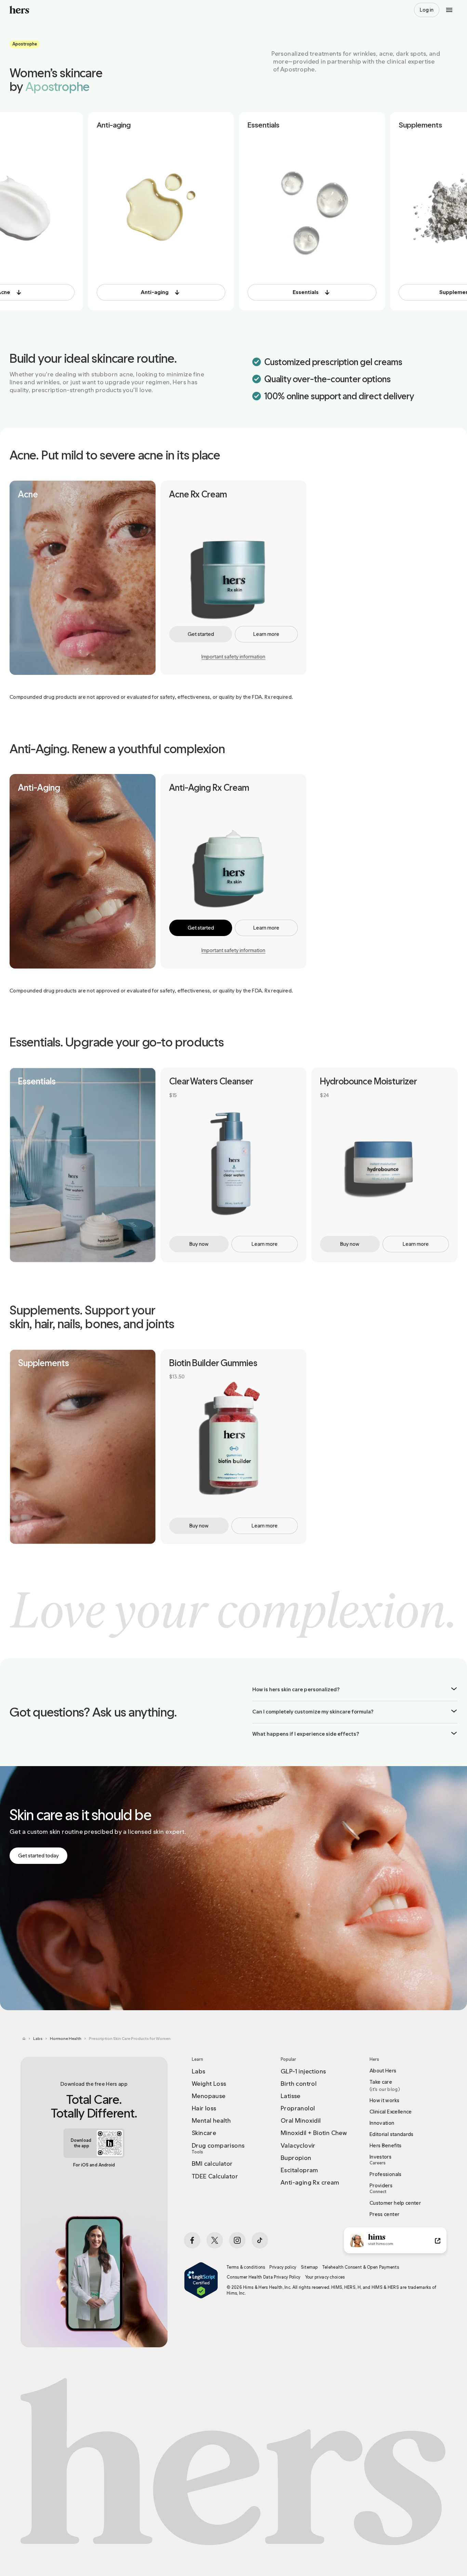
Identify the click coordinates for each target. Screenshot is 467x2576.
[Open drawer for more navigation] (449, 10)
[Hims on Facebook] (192, 2240)
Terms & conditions (246, 2267)
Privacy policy (283, 2267)
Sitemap (309, 2267)
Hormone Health (66, 2039)
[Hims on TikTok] (260, 2240)
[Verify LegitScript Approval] (201, 2280)
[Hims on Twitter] (215, 2240)
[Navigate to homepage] (19, 10)
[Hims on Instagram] (237, 2240)
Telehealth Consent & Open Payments (361, 2267)
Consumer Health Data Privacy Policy (264, 2277)
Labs (38, 2039)
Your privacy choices (325, 2277)
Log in (427, 10)
